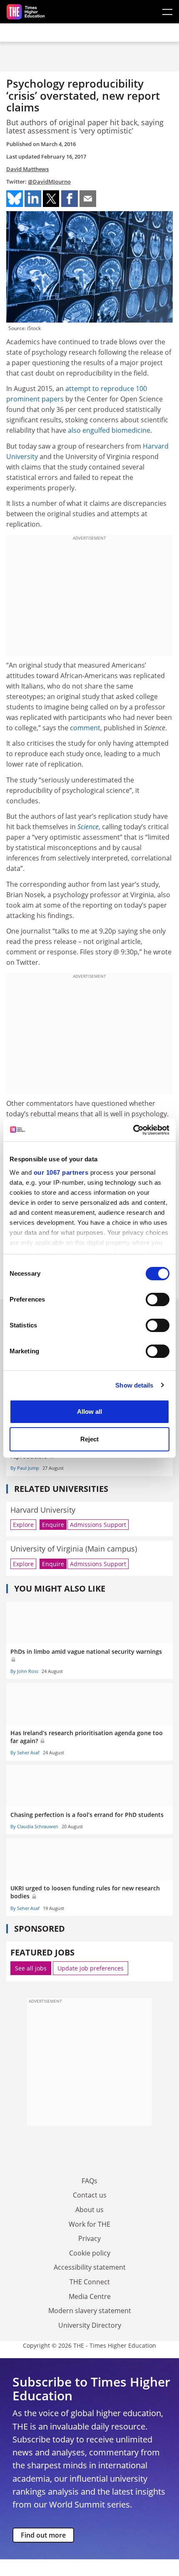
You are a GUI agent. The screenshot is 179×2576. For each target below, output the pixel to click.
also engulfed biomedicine (109, 430)
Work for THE (89, 2224)
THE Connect (90, 2282)
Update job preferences (91, 1968)
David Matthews (27, 169)
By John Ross (24, 1671)
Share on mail (88, 199)
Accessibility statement (90, 2267)
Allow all (89, 1412)
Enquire (53, 1525)
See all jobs (31, 1968)
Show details (134, 1385)
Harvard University (43, 1510)
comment (85, 728)
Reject (89, 1439)
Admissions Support (98, 1525)
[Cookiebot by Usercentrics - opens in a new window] (133, 1130)
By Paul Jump (25, 1468)
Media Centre (90, 2296)
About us (89, 2210)
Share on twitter (51, 199)
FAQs (89, 2181)
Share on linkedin (33, 199)
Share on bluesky (15, 199)
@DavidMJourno (49, 182)
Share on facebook (70, 199)
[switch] (158, 1299)
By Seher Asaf (25, 1752)
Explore (23, 1525)
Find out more (43, 2535)
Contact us (90, 2195)
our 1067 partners (61, 1172)
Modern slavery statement (90, 2311)
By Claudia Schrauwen (34, 1826)
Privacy (89, 2238)
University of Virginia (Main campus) (74, 1549)
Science (88, 827)
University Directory (90, 2325)
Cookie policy (90, 2253)
